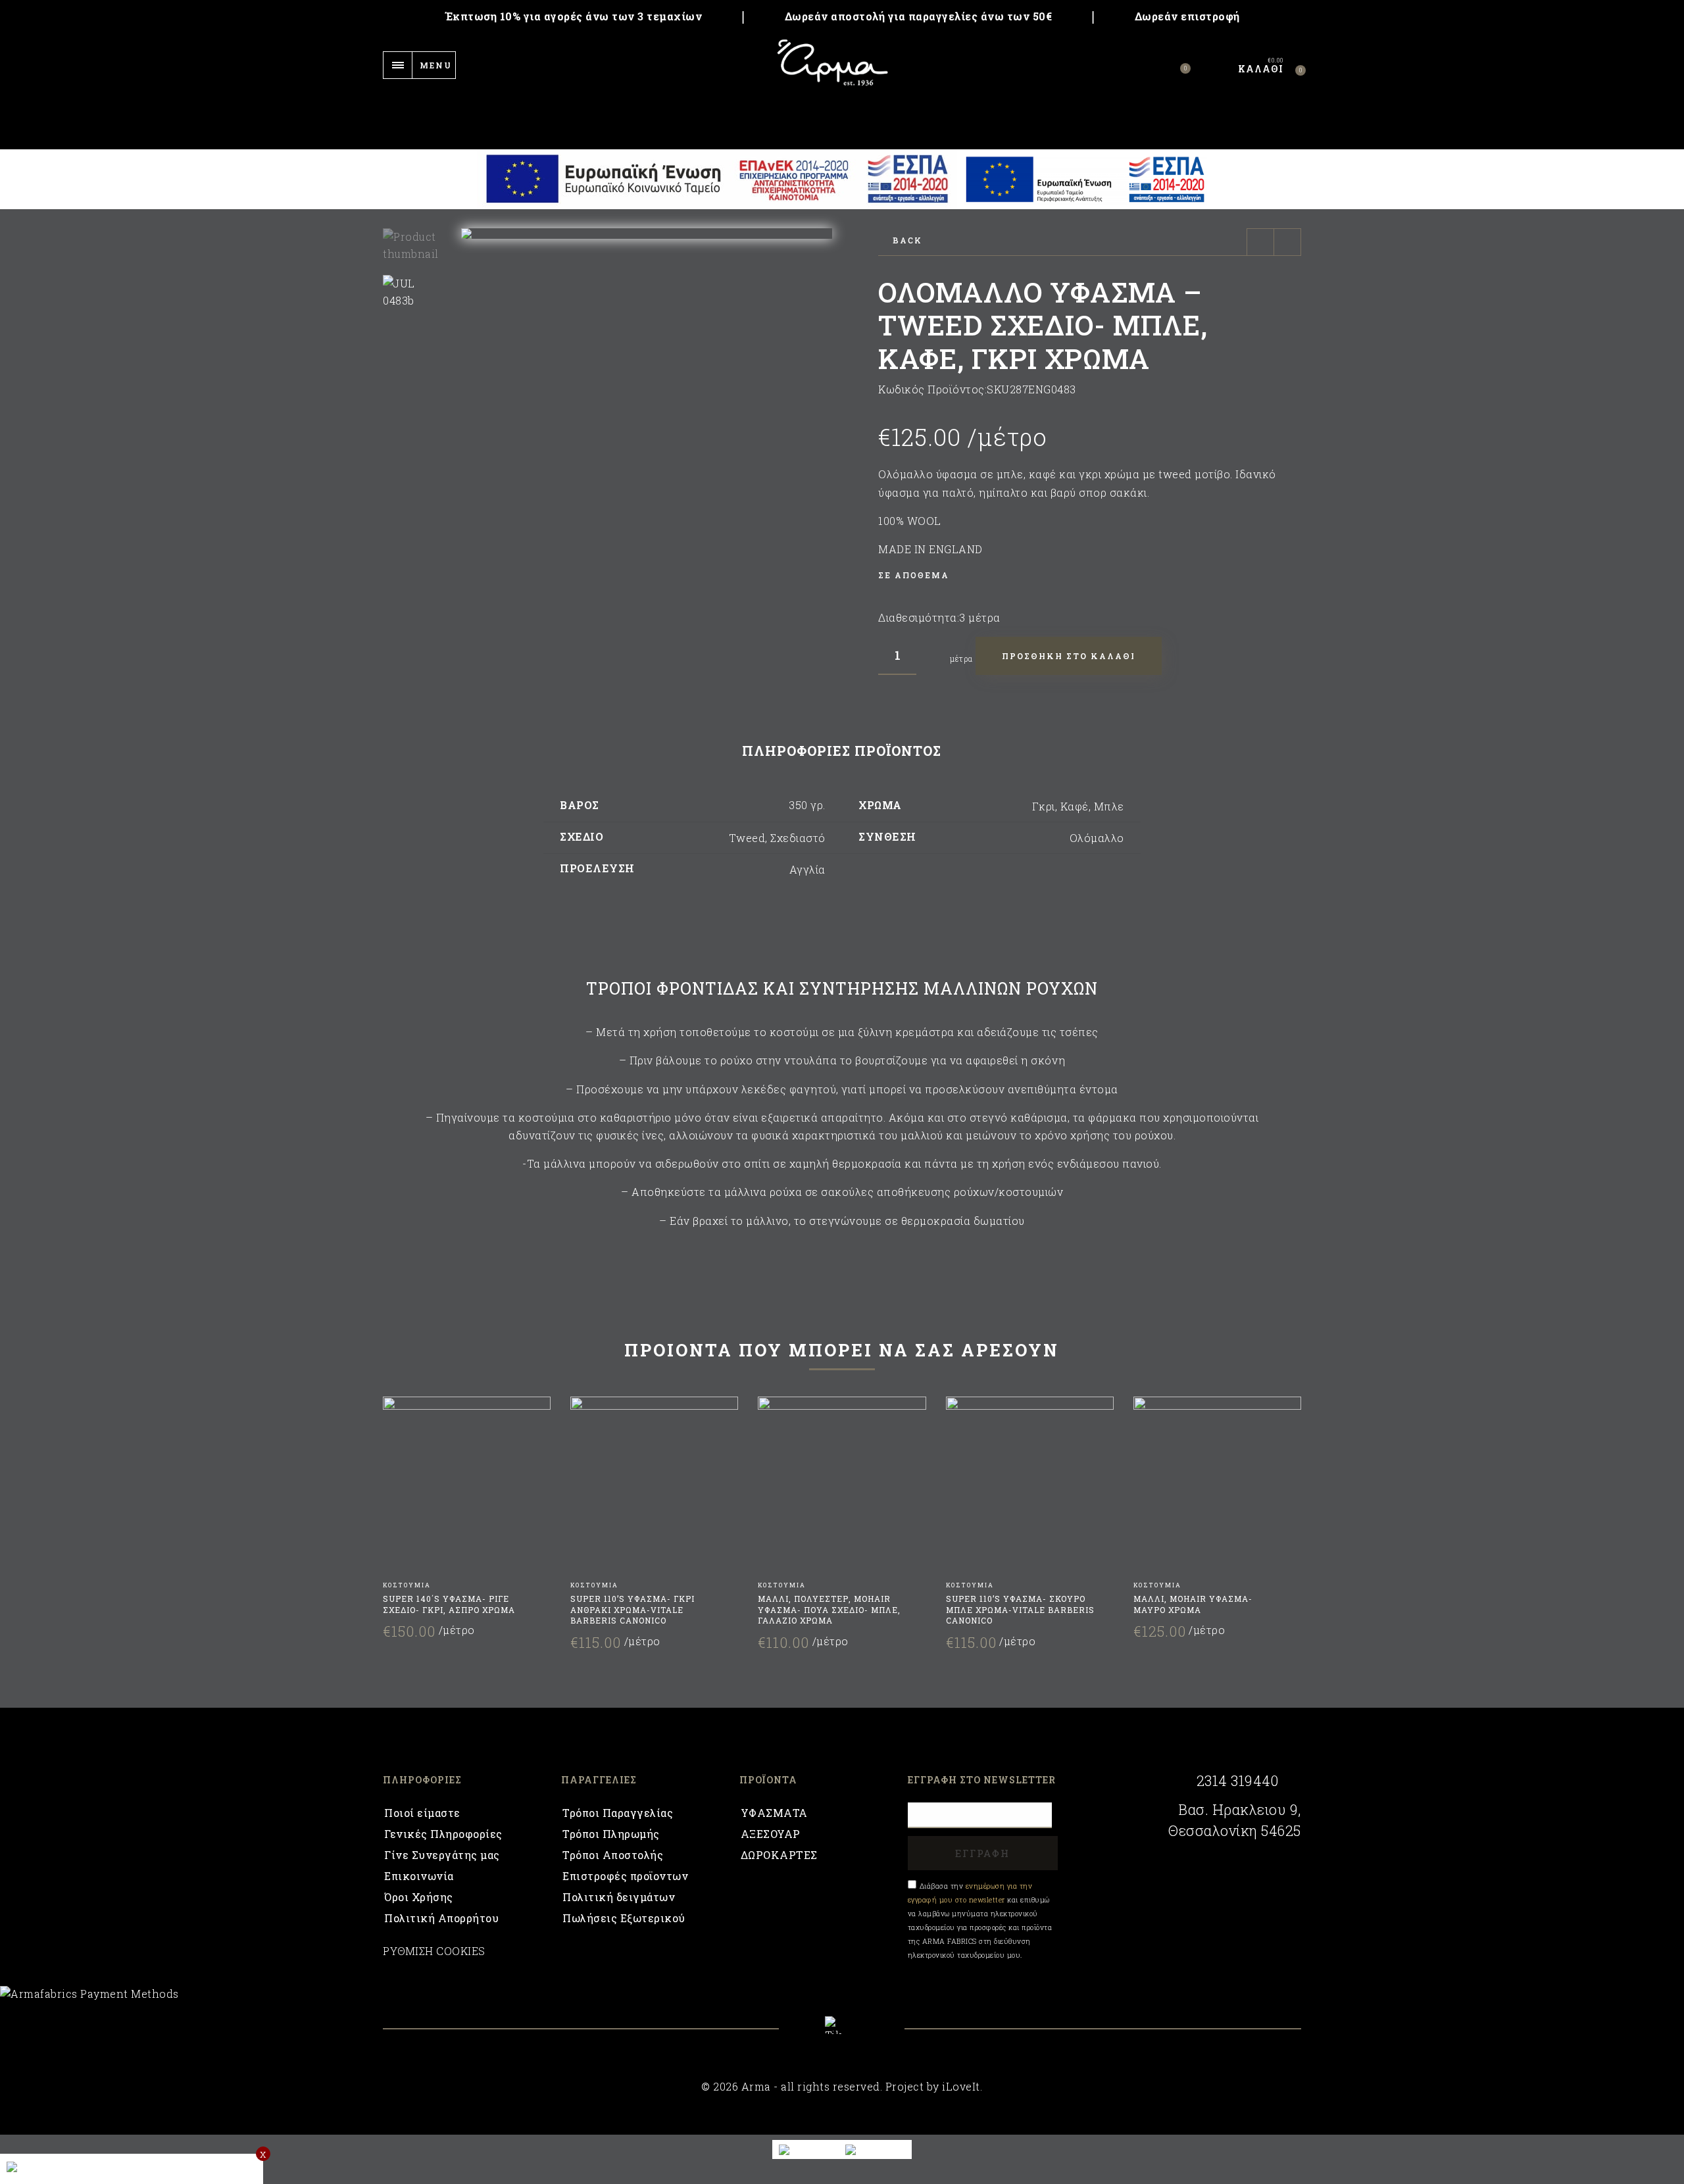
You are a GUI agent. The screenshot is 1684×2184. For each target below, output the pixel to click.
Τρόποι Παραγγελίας (618, 1813)
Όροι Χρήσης (419, 1897)
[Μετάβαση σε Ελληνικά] (875, 2149)
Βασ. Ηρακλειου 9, (1240, 1810)
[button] (822, 234)
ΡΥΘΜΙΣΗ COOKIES (434, 1951)
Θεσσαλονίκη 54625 (1235, 1831)
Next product (1287, 242)
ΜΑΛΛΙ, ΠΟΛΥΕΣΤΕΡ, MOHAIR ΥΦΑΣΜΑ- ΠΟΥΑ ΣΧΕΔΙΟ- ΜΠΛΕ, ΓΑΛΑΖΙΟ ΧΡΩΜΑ (829, 1610)
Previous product (1260, 242)
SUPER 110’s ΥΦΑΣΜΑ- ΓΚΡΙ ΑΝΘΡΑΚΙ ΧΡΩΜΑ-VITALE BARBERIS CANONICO (632, 1610)
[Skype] (842, 2025)
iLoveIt (961, 2086)
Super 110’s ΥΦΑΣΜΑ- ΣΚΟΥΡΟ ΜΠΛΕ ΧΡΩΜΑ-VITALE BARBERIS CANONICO (1020, 1610)
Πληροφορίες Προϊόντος (842, 751)
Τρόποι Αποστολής (613, 1855)
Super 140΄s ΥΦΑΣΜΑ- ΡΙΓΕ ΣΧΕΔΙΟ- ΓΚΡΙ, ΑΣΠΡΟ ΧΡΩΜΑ (449, 1604)
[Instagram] (877, 2035)
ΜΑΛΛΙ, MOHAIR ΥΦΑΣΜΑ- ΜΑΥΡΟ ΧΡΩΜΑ (1193, 1604)
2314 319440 (1237, 1781)
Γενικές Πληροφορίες (443, 1834)
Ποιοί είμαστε (422, 1813)
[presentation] (399, 1506)
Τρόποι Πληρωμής (611, 1834)
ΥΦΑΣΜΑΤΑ (774, 1813)
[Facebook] (807, 2035)
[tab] (842, 751)
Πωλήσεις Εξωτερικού (624, 1918)
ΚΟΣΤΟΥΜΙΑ (407, 1585)
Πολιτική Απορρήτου (441, 1918)
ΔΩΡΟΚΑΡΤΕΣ (779, 1855)
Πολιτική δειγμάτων (619, 1897)
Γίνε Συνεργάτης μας (442, 1855)
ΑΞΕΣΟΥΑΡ (771, 1834)
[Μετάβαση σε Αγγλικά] (806, 2149)
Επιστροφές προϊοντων (625, 1876)
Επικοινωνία (419, 1876)
